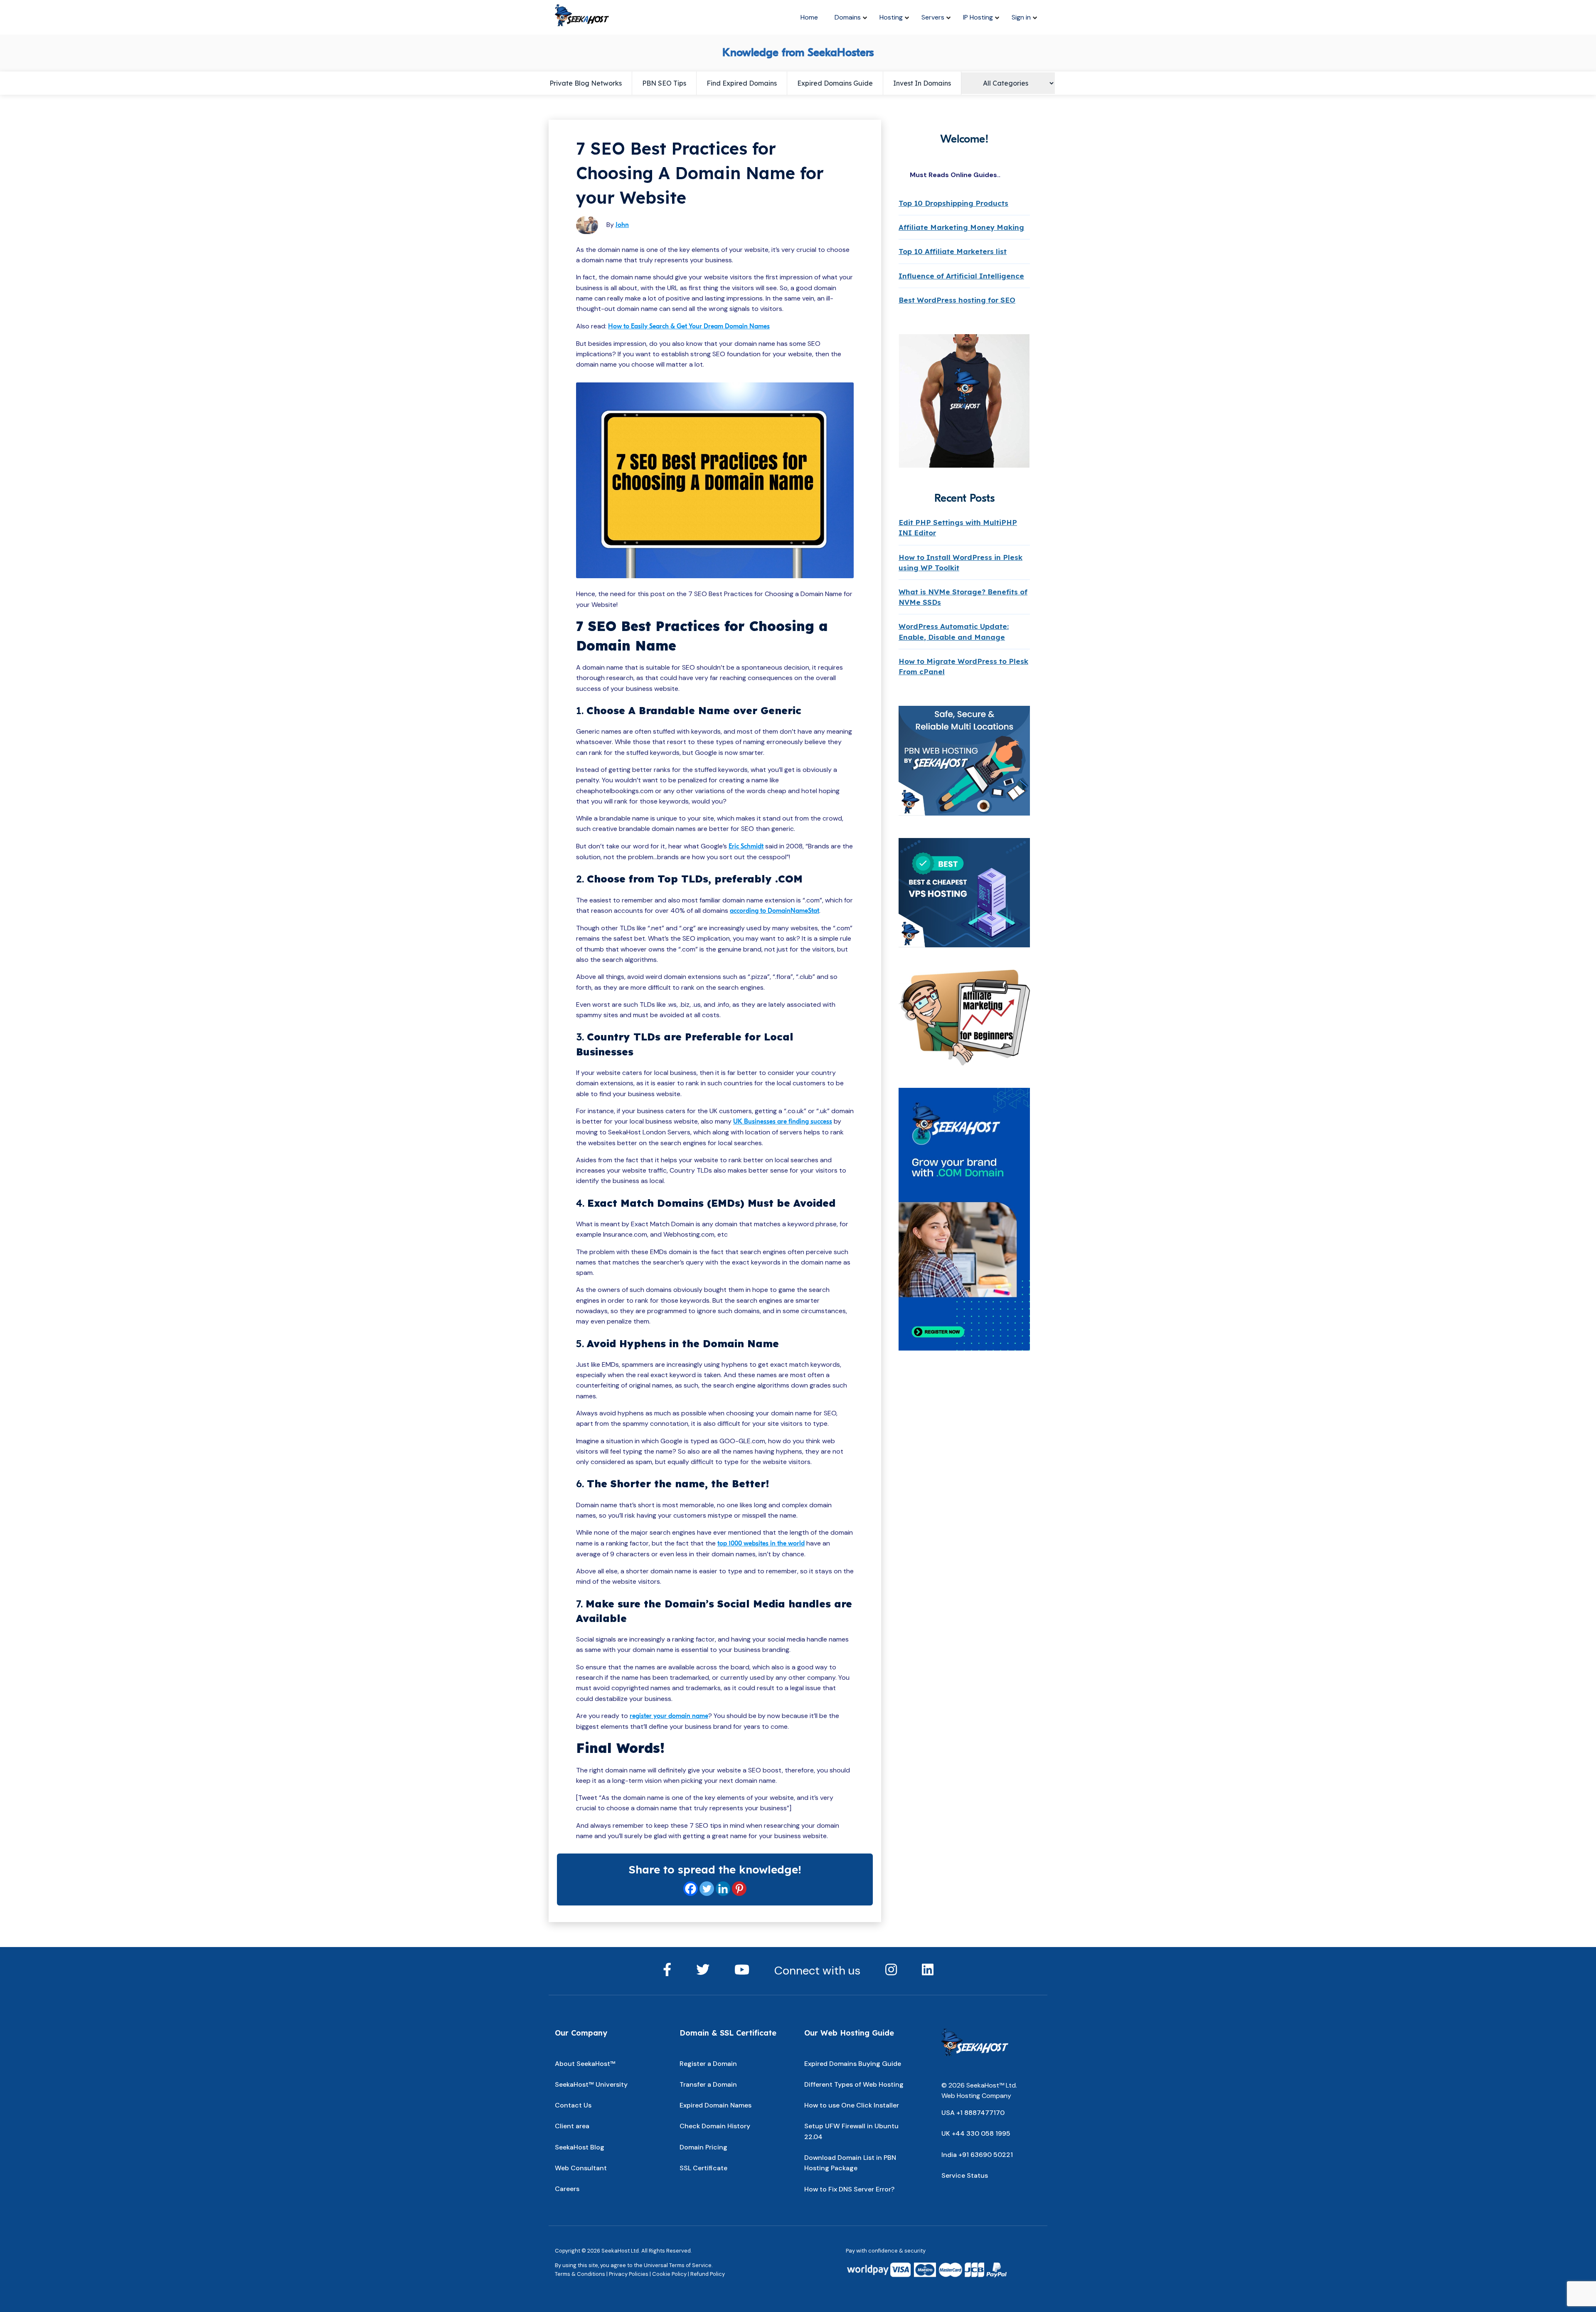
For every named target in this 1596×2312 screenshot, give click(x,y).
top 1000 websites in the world (761, 1543)
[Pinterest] (739, 1889)
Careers (567, 2189)
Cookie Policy (669, 2274)
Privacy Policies (629, 2274)
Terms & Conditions (580, 2274)
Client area (572, 2126)
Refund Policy (708, 2274)
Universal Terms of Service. (678, 2265)
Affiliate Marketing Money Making (961, 227)
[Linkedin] (723, 1889)
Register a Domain (708, 2064)
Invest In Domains (922, 83)
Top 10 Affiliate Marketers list (953, 251)
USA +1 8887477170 (973, 2113)
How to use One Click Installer (852, 2105)
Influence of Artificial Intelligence (961, 276)
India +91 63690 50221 (977, 2155)
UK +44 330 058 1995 (976, 2133)
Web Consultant (581, 2168)
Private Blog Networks (586, 83)
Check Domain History (715, 2126)
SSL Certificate (703, 2168)
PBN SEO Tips (664, 83)
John (622, 225)
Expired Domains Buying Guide (853, 2064)
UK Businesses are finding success (783, 1121)
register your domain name (669, 1716)
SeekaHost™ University (591, 2084)
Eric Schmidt (746, 846)
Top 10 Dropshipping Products (953, 203)
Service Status (965, 2175)
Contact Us (573, 2105)
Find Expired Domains (742, 83)
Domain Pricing (703, 2147)
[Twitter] (707, 1889)
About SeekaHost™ (585, 2064)
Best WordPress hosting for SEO (957, 300)
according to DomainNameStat (775, 911)
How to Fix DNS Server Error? (849, 2189)
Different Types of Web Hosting (854, 2084)
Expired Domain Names (715, 2105)
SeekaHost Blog (580, 2147)
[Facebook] (691, 1889)
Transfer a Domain (708, 2084)
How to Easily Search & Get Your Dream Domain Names (689, 326)
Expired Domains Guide (835, 83)
